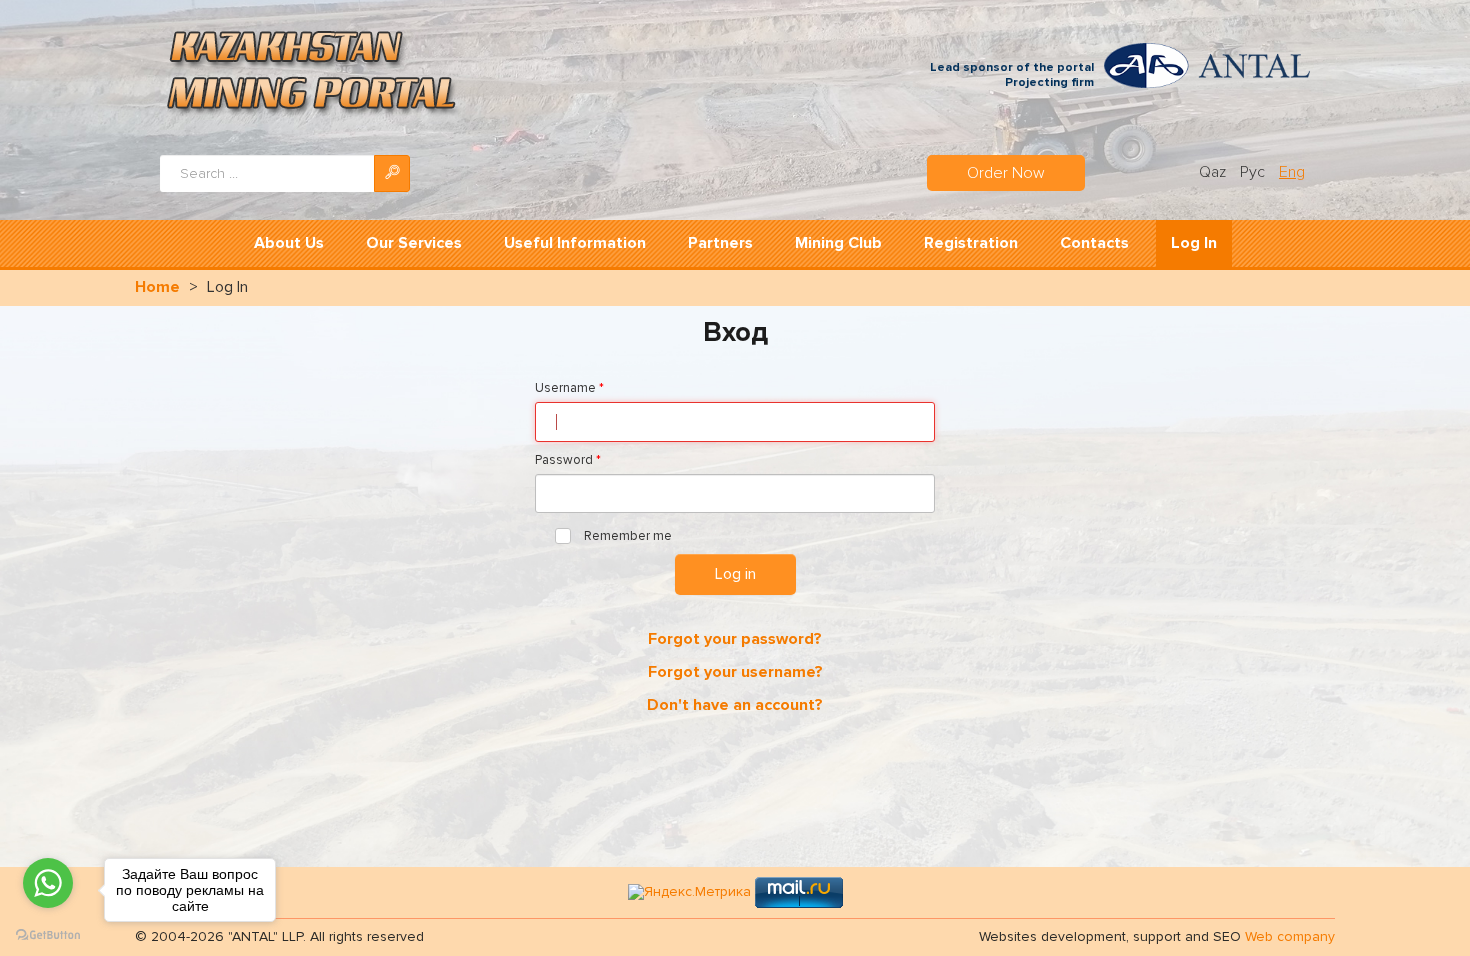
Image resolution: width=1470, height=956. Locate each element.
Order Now (1006, 173)
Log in (735, 574)
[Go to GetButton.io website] (48, 935)
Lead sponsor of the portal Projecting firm (1012, 75)
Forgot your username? (735, 672)
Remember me (626, 536)
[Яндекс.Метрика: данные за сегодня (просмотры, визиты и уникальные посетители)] (689, 892)
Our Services (414, 243)
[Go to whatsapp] (48, 883)
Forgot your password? (735, 639)
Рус (1254, 172)
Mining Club (838, 243)
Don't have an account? (735, 705)
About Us (289, 243)
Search (392, 173)
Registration (971, 243)
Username (569, 388)
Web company (1290, 936)
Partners (720, 243)
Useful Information (575, 243)
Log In (1194, 243)
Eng (1292, 172)
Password (568, 460)
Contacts (1094, 243)
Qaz (1214, 172)
